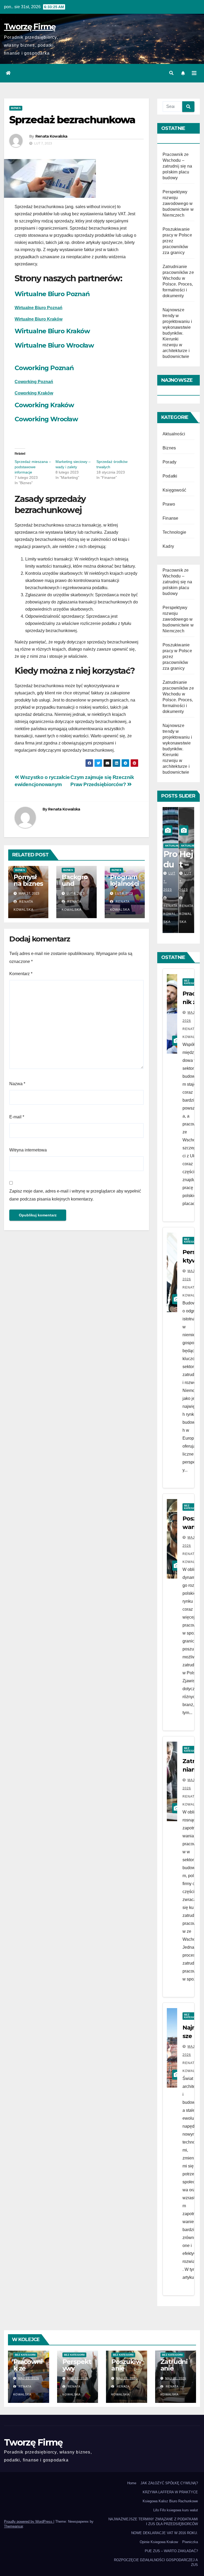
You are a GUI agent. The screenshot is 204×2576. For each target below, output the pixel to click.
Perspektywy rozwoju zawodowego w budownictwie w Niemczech (178, 203)
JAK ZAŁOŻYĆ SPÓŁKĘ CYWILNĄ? (169, 2483)
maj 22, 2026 (29, 2378)
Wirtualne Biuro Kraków (39, 319)
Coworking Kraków (44, 405)
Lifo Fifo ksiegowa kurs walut (176, 2510)
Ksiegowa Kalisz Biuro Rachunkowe (170, 2501)
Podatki (170, 476)
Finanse (170, 518)
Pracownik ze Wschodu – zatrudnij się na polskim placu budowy (177, 166)
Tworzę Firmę (30, 27)
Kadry (168, 546)
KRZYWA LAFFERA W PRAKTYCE (170, 2492)
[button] (171, 73)
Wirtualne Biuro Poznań (52, 294)
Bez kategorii (25, 2355)
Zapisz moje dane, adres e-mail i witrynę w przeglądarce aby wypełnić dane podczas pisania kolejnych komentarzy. (75, 1195)
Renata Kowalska (51, 136)
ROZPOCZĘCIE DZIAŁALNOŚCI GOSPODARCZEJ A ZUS (156, 2562)
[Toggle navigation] (194, 73)
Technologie (174, 532)
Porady (169, 462)
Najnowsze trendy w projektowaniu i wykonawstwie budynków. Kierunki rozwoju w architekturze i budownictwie (177, 333)
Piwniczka (190, 2542)
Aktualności (174, 434)
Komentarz (21, 974)
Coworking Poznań (44, 368)
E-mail (17, 1117)
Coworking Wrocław (46, 419)
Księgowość (174, 490)
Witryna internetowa (28, 1150)
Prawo (169, 504)
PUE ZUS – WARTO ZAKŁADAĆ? (171, 2551)
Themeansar (13, 2526)
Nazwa (17, 1084)
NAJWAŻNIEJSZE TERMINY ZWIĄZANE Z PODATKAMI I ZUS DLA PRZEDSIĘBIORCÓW (153, 2522)
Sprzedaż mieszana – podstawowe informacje (33, 467)
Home (132, 2483)
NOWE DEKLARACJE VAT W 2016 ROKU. (165, 2533)
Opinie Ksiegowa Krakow (159, 2542)
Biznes (16, 108)
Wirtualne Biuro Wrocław (54, 345)
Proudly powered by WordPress (29, 2522)
